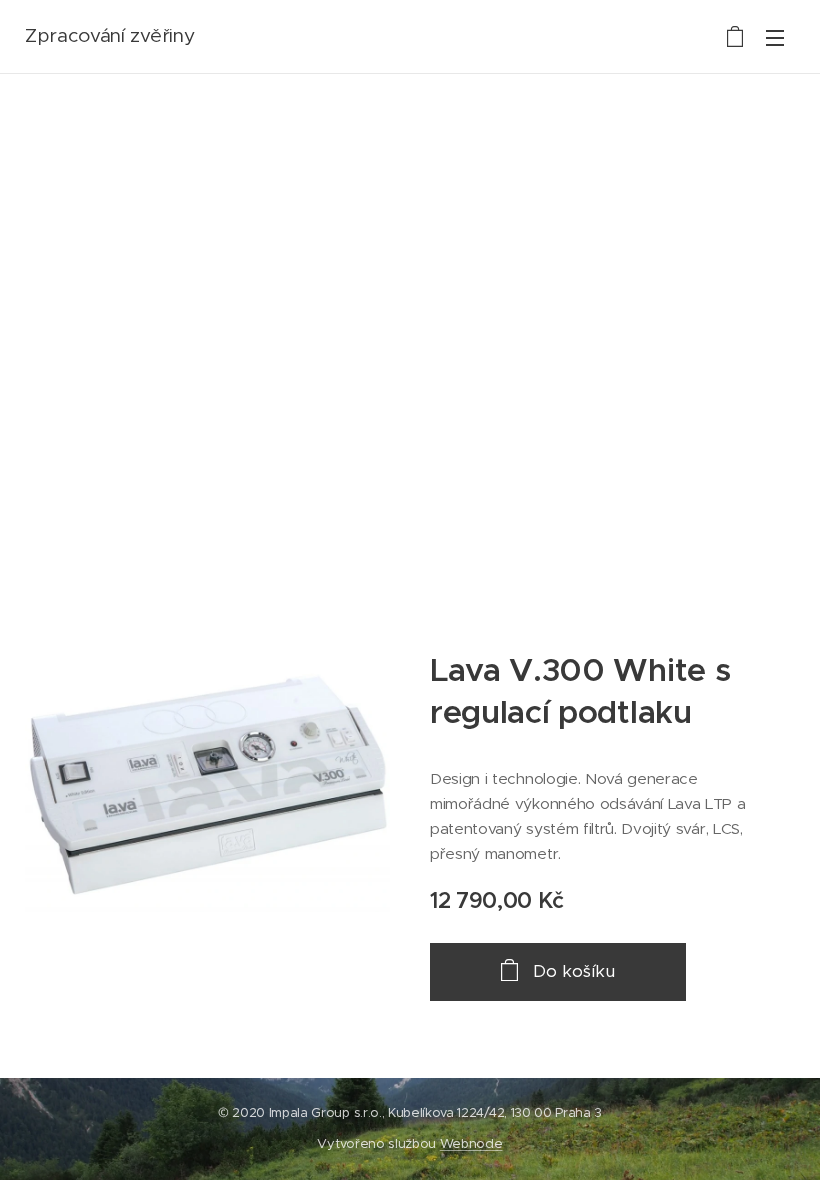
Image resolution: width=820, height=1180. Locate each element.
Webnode (471, 1143)
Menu (775, 37)
